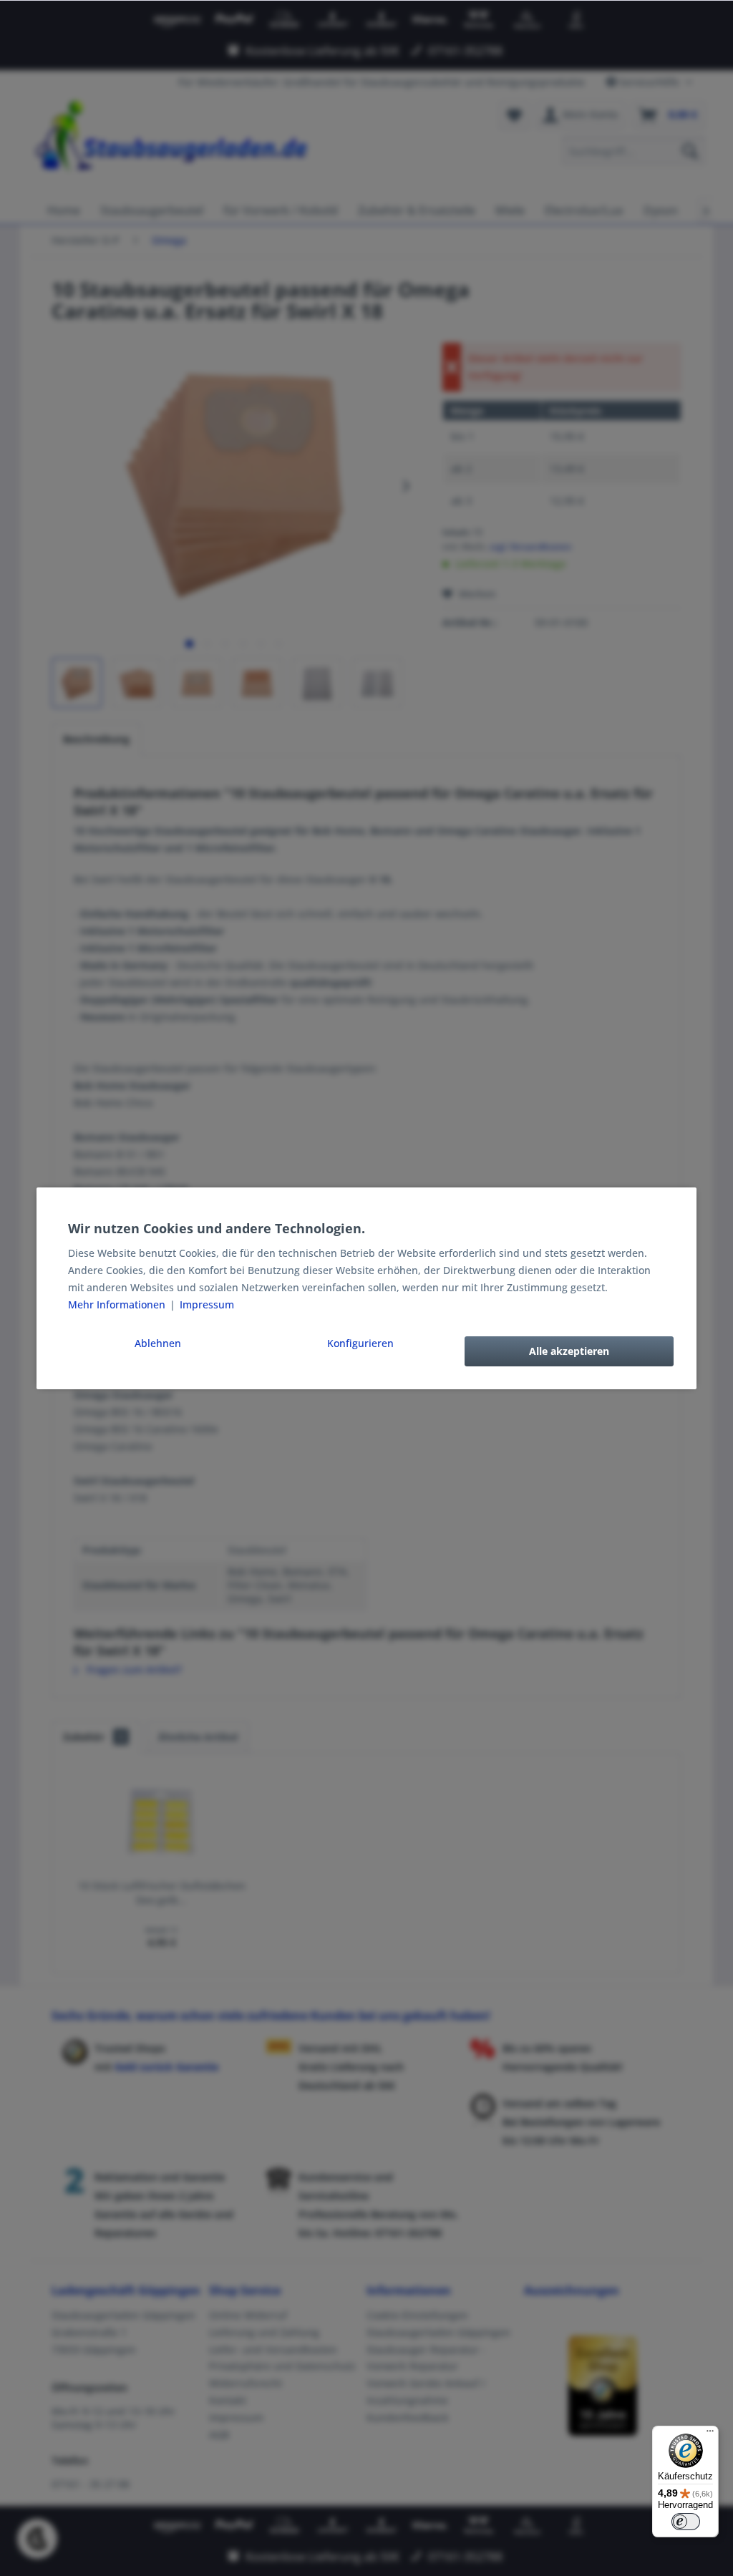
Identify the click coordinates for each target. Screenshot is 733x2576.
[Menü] (710, 2434)
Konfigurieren (360, 1343)
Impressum (207, 1304)
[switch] (686, 2522)
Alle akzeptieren (569, 1351)
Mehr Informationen (118, 1304)
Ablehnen (158, 1343)
